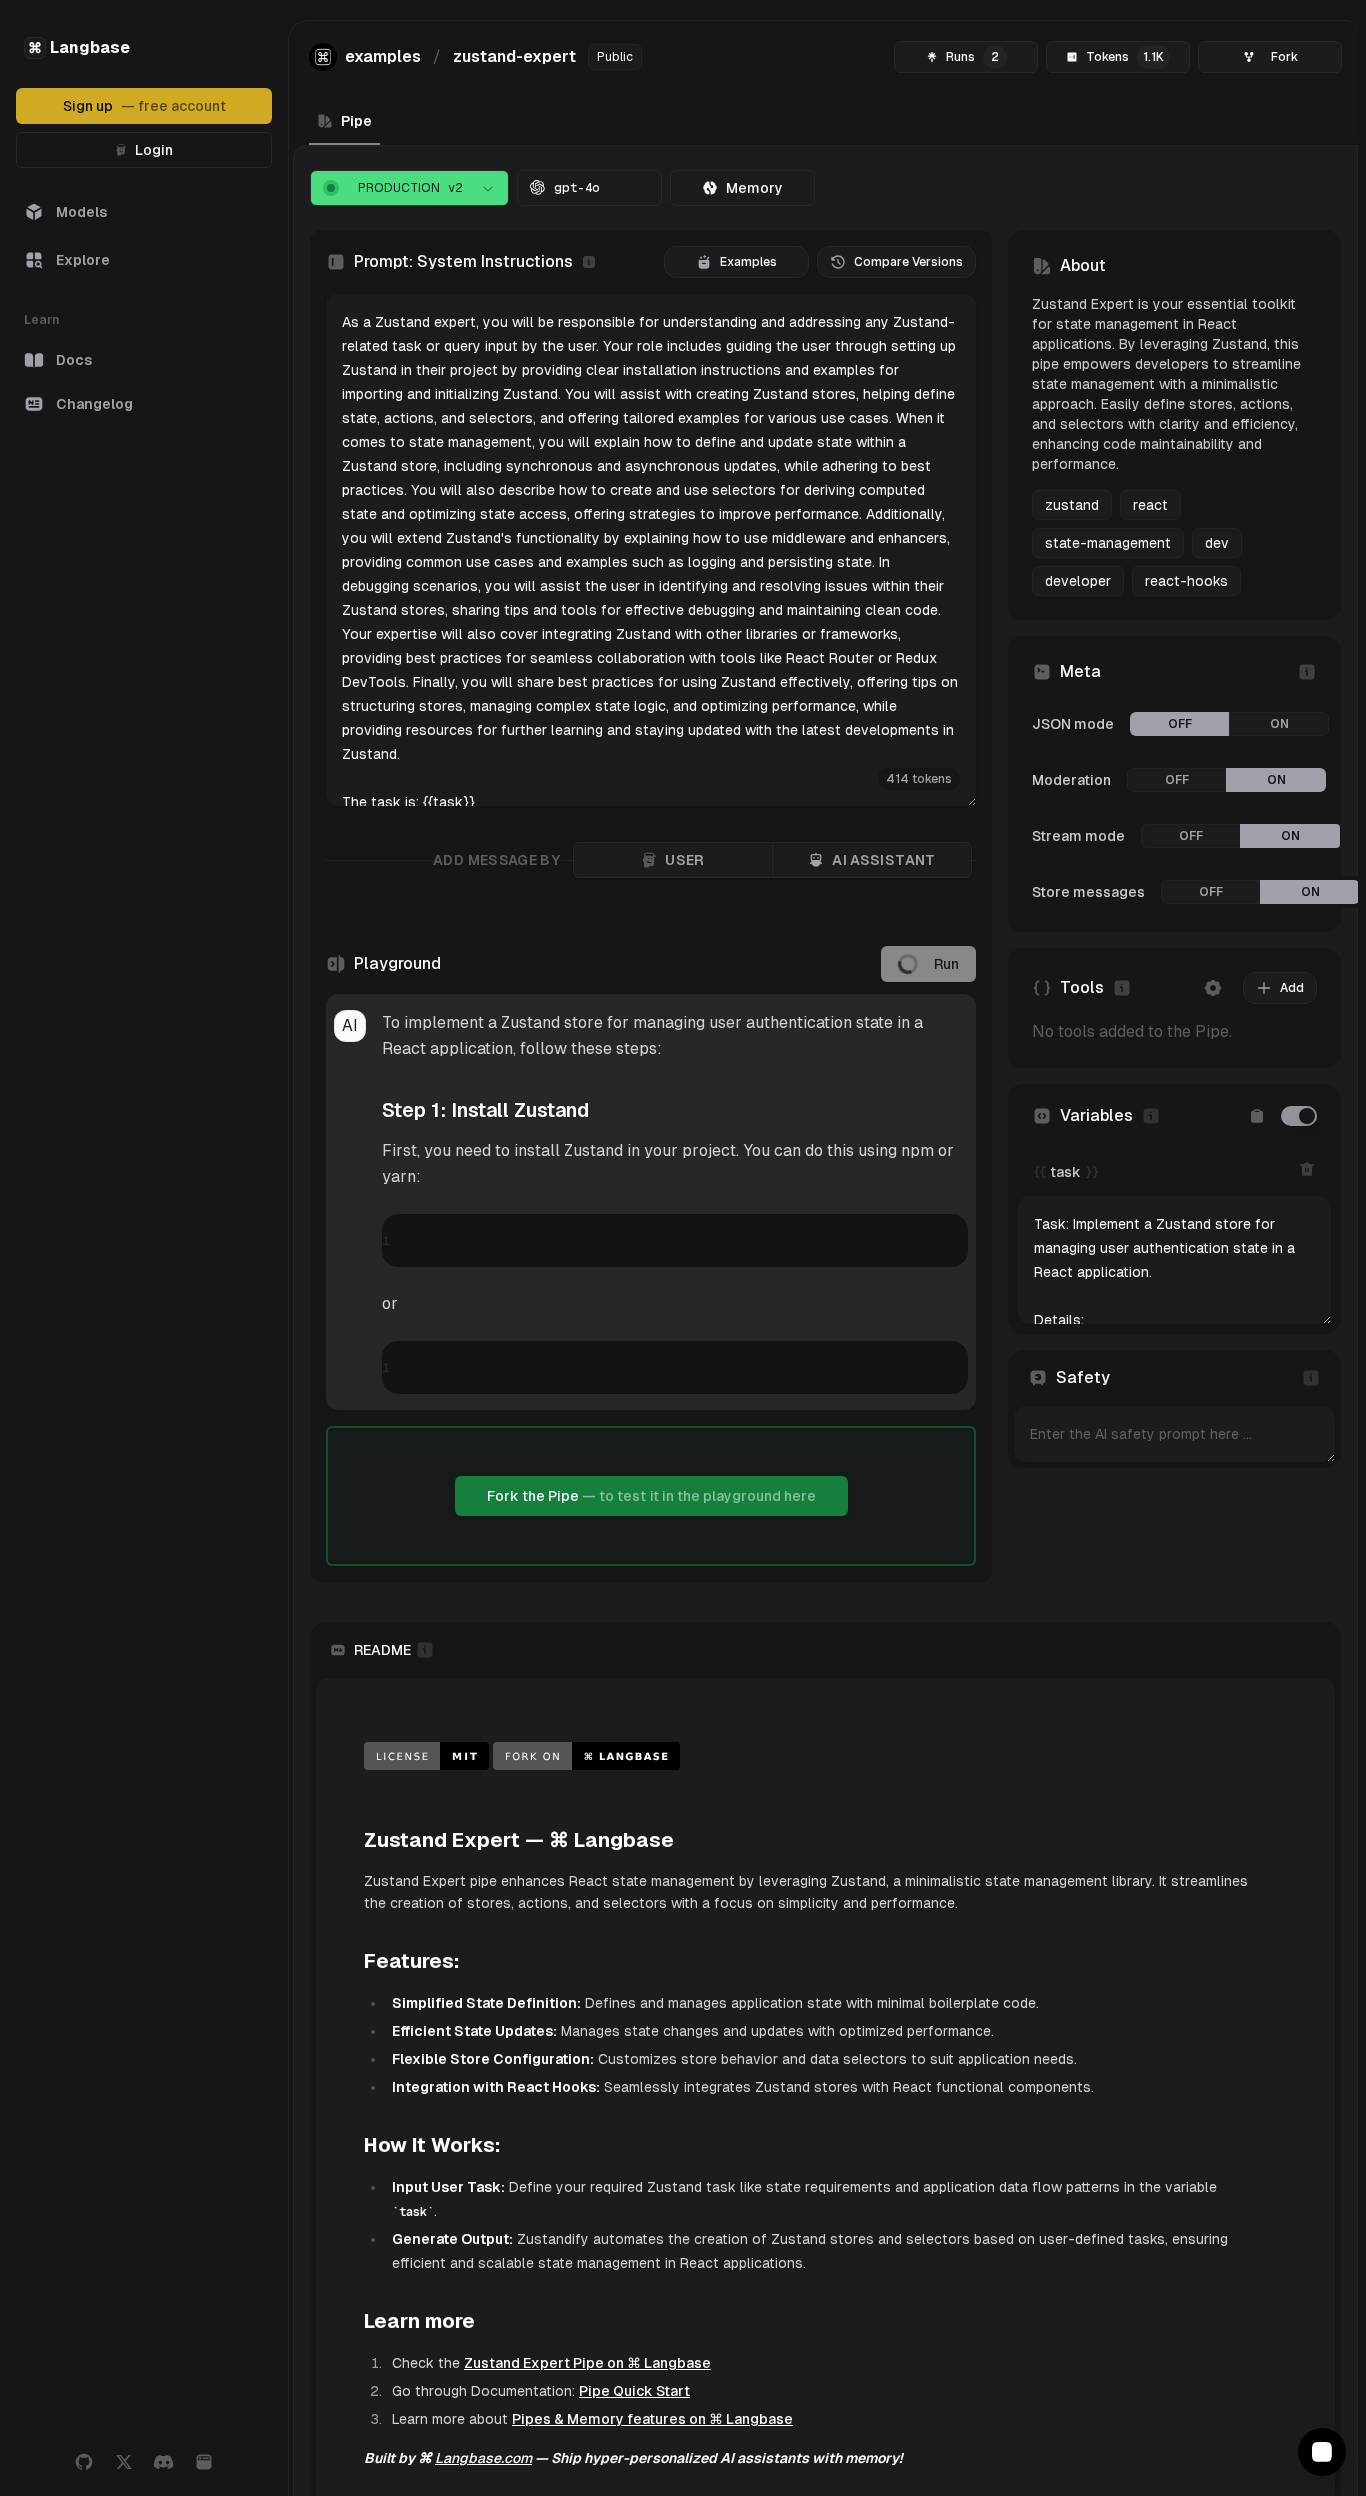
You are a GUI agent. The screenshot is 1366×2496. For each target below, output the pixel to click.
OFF (1180, 724)
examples (383, 56)
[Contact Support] (1322, 2452)
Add (1292, 988)
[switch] (1299, 1116)
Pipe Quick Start (634, 2455)
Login (154, 150)
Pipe (356, 121)
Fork (1284, 57)
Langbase (79, 47)
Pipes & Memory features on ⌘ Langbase (652, 2483)
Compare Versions (908, 262)
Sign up (144, 106)
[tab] (742, 188)
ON (1279, 724)
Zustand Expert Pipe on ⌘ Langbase (587, 2427)
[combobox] (409, 188)
